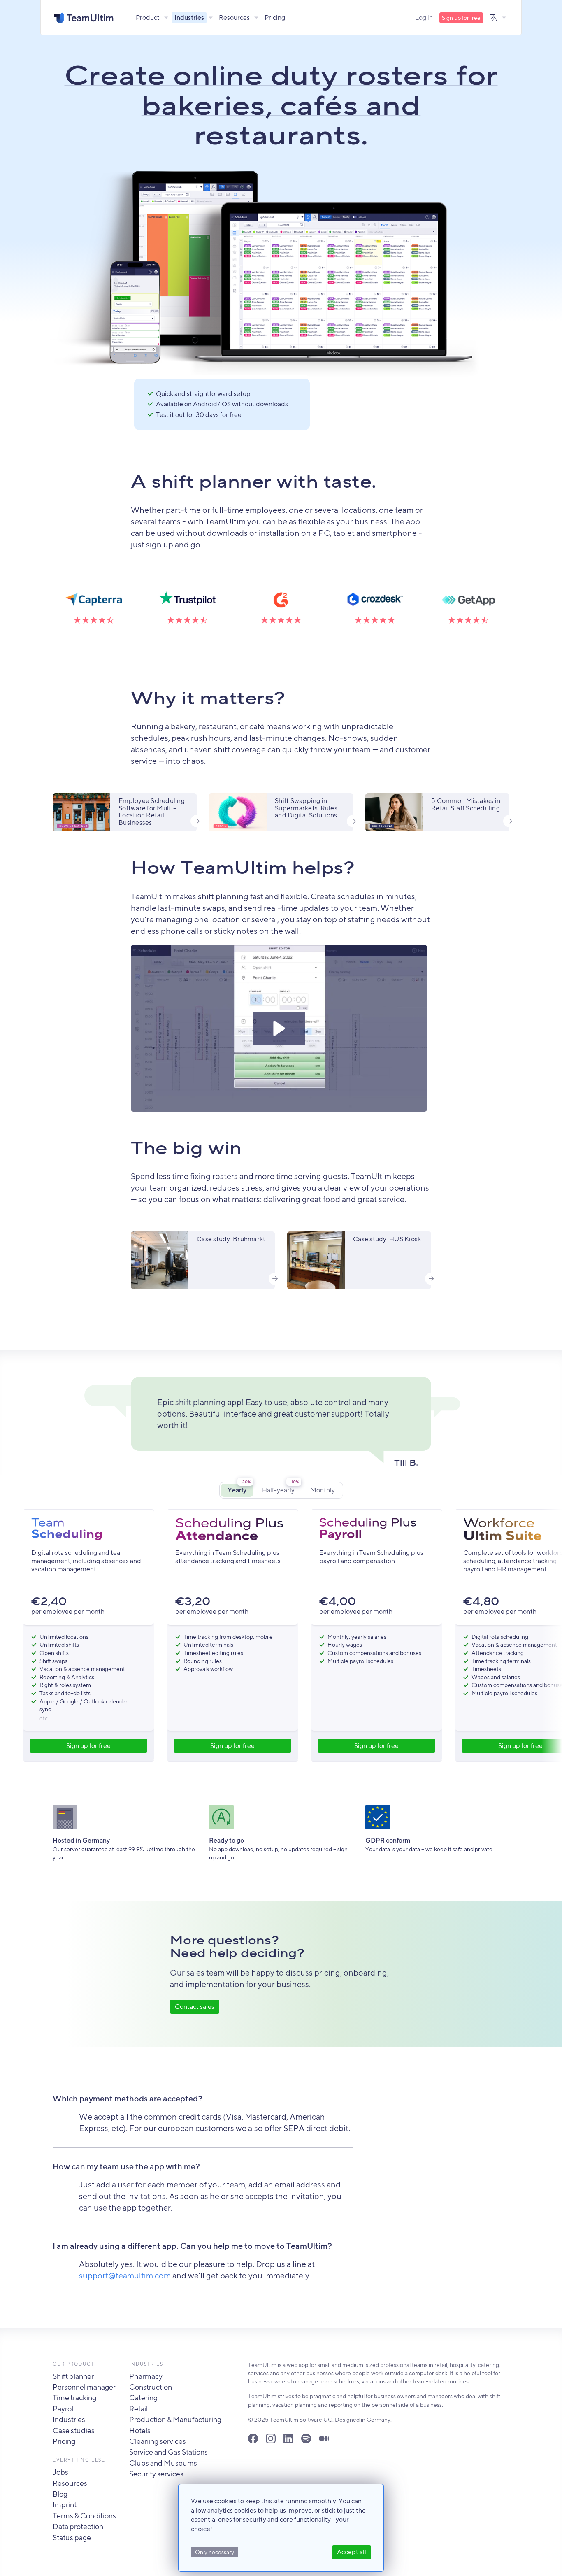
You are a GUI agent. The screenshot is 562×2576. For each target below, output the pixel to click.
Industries (189, 17)
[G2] (281, 604)
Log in (424, 17)
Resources (234, 17)
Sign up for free (461, 18)
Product (148, 17)
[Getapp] (468, 604)
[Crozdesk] (375, 604)
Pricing (275, 17)
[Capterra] (94, 604)
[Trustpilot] (187, 604)
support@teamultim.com (125, 2275)
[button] (279, 1028)
